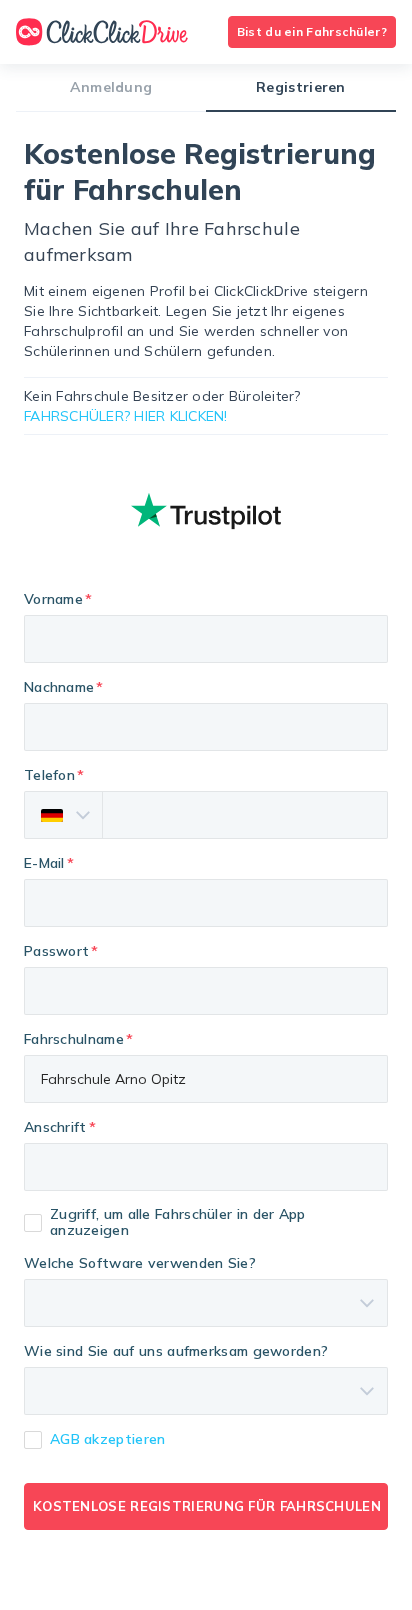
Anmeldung (111, 87)
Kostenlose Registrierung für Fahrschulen (207, 1506)
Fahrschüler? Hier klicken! (126, 416)
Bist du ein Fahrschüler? (312, 31)
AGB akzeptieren (108, 1439)
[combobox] (206, 1167)
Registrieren (301, 87)
